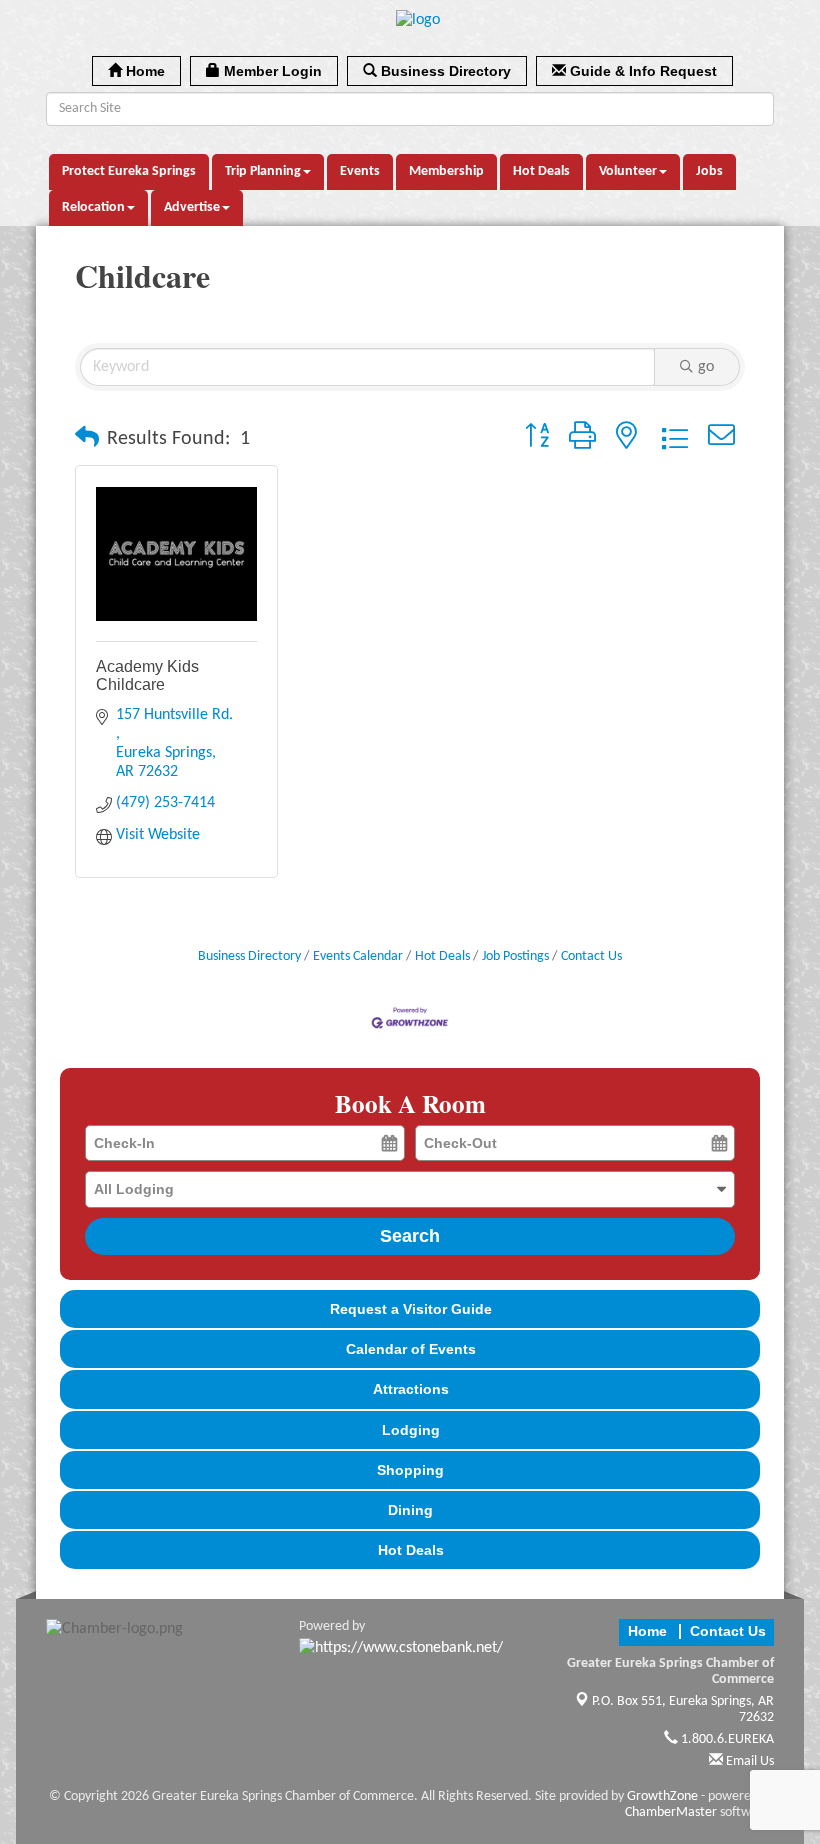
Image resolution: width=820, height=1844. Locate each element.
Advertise (192, 207)
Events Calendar (358, 956)
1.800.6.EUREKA (726, 1739)
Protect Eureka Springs (129, 171)
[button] (87, 439)
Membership (446, 171)
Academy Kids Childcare (147, 675)
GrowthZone (662, 1796)
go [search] (706, 367)
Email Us (748, 1761)
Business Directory (249, 956)
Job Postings (515, 956)
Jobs (709, 171)
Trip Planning (263, 171)
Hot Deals (541, 171)
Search (410, 1236)
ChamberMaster (671, 1812)
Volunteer (628, 171)
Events (360, 171)
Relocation (93, 207)
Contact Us (591, 956)
